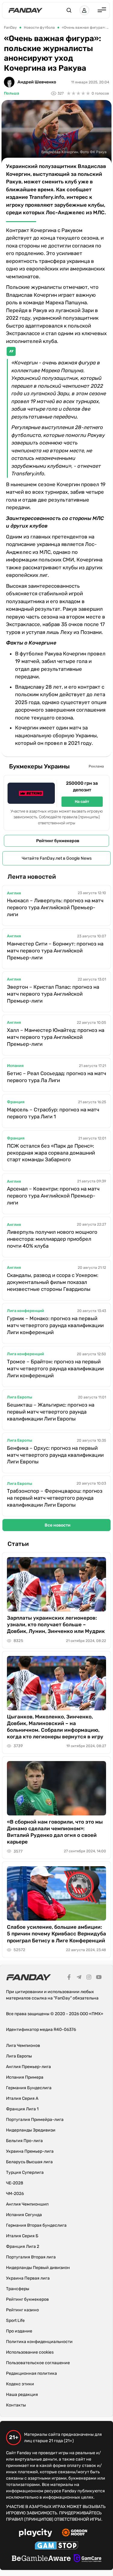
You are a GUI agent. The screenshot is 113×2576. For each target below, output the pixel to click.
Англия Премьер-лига (28, 2067)
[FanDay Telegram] (79, 1978)
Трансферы (18, 2289)
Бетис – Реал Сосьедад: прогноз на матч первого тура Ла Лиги (56, 1077)
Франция (16, 1102)
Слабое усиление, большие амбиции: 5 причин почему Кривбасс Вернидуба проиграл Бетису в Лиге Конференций (56, 1934)
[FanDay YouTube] (99, 1978)
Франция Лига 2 (23, 2246)
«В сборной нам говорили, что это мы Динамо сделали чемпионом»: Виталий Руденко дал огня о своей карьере (55, 1832)
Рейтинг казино (22, 2310)
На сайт (82, 802)
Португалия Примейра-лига (35, 2120)
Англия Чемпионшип (27, 2204)
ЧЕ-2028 (15, 2183)
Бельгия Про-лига (24, 2141)
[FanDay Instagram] (89, 1978)
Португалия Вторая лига (31, 2257)
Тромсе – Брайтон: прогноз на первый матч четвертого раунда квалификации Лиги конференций (55, 1369)
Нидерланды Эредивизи (31, 2130)
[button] (69, 10)
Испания (15, 1066)
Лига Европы (20, 1397)
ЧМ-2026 (15, 2194)
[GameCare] (88, 2559)
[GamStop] (56, 2546)
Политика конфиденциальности (39, 2342)
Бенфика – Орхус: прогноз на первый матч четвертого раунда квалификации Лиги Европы (55, 1455)
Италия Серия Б (22, 2236)
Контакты (16, 2405)
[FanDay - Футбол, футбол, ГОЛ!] (25, 10)
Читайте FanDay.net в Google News (57, 858)
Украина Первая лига (28, 2278)
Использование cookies (30, 2352)
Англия (14, 893)
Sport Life (15, 2321)
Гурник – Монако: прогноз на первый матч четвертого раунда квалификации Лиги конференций (55, 1325)
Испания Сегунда (24, 2215)
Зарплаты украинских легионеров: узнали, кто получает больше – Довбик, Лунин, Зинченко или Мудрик (56, 1624)
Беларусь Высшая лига (29, 2162)
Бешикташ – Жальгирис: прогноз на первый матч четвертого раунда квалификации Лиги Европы (51, 1412)
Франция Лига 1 (22, 2109)
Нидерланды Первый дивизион (38, 2268)
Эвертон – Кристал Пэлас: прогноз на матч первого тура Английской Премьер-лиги (53, 994)
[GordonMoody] (75, 2533)
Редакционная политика (31, 2373)
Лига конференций (25, 1311)
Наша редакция (22, 2395)
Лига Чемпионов (23, 2046)
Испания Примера (25, 2077)
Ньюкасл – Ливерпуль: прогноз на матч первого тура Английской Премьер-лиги (55, 907)
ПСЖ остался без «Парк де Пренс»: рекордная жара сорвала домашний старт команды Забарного (51, 1153)
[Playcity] (36, 2534)
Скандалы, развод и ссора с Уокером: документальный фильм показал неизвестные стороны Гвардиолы (53, 1282)
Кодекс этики (20, 2384)
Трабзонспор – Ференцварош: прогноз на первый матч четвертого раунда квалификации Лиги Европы (55, 1498)
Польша (11, 93)
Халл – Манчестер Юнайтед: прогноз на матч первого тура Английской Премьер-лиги (56, 1037)
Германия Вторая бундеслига (36, 2225)
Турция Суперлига (25, 2172)
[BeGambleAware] (41, 2559)
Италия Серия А (22, 2098)
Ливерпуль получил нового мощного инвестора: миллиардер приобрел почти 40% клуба (52, 1239)
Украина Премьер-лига (30, 2151)
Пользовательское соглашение (38, 2363)
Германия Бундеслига (29, 2088)
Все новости (58, 1525)
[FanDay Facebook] (69, 1978)
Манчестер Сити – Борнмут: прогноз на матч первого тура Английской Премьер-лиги (55, 951)
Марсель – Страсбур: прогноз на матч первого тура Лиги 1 (53, 1113)
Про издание (19, 2331)
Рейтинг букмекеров (58, 841)
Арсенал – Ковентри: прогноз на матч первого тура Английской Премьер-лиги (53, 1196)
